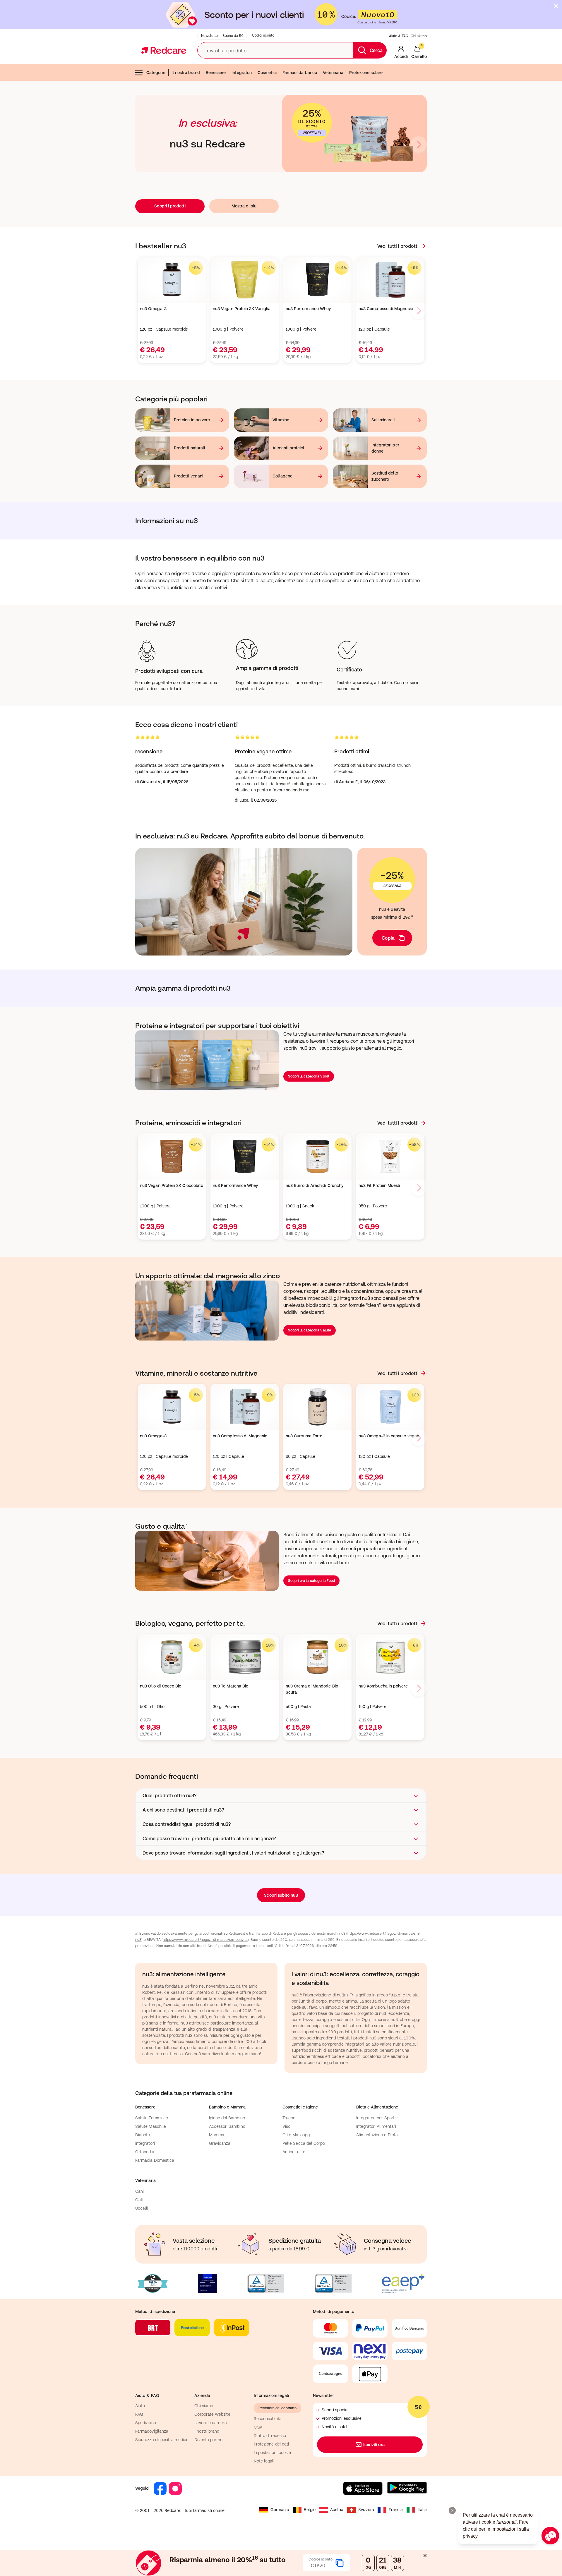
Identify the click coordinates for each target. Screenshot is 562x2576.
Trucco (289, 2118)
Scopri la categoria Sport (309, 1076)
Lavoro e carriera (210, 2423)
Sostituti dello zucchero (385, 476)
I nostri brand (207, 2431)
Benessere (216, 73)
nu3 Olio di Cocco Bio (161, 1686)
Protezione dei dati (271, 2444)
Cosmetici (267, 73)
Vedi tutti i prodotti (398, 246)
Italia (422, 2510)
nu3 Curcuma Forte (304, 1436)
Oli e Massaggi (297, 2135)
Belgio (310, 2510)
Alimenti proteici (288, 448)
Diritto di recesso (270, 2436)
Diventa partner (209, 2440)
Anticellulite (294, 2152)
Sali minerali (383, 420)
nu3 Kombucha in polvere (383, 1686)
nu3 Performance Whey (308, 309)
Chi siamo (419, 36)
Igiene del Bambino (227, 2118)
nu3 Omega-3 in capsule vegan (389, 1436)
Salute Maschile (151, 2126)
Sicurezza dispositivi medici (161, 2440)
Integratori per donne (385, 448)
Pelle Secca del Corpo (304, 2143)
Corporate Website (212, 2414)
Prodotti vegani (189, 476)
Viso (286, 2126)
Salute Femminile (152, 2118)
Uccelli (142, 2208)
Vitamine (281, 420)
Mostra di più (244, 206)
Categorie (156, 73)
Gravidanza (220, 2143)
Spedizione (146, 2423)
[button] (281, 1795)
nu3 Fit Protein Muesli (379, 1185)
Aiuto (140, 2406)
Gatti (140, 2200)
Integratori (242, 73)
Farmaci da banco (300, 73)
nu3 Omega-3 (153, 309)
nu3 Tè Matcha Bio (231, 1686)
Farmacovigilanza (152, 2431)
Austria (337, 2510)
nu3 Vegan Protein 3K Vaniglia (242, 309)
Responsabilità (268, 2419)
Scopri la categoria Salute (310, 1330)
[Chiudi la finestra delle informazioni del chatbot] (452, 2510)
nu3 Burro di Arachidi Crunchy (315, 1185)
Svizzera (366, 2510)
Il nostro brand (186, 73)
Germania (280, 2510)
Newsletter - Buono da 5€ (222, 36)
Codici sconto (263, 35)
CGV (258, 2427)
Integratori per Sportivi (377, 2118)
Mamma (217, 2135)
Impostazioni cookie (272, 2453)
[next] (419, 145)
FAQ (139, 2414)
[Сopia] (340, 2563)
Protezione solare (366, 73)
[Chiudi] (556, 6)
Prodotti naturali (189, 448)
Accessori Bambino (227, 2126)
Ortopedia (145, 2152)
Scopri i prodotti (170, 206)
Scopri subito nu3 (281, 1895)
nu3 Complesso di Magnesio (386, 309)
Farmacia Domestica (155, 2160)
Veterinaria (333, 73)
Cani (139, 2191)
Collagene (282, 476)
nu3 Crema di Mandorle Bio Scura (312, 1689)
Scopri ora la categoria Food (311, 1581)
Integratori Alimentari (376, 2126)
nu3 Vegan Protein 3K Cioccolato (172, 1185)
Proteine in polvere (192, 420)
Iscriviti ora (374, 2445)
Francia (396, 2510)
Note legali (264, 2461)
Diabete (143, 2135)
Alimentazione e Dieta (377, 2135)
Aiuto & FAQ (399, 36)
